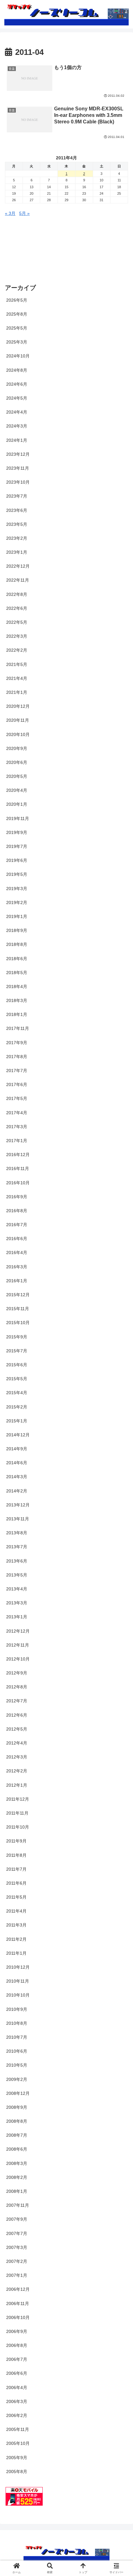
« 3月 (10, 213)
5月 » (24, 213)
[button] (120, 1432)
